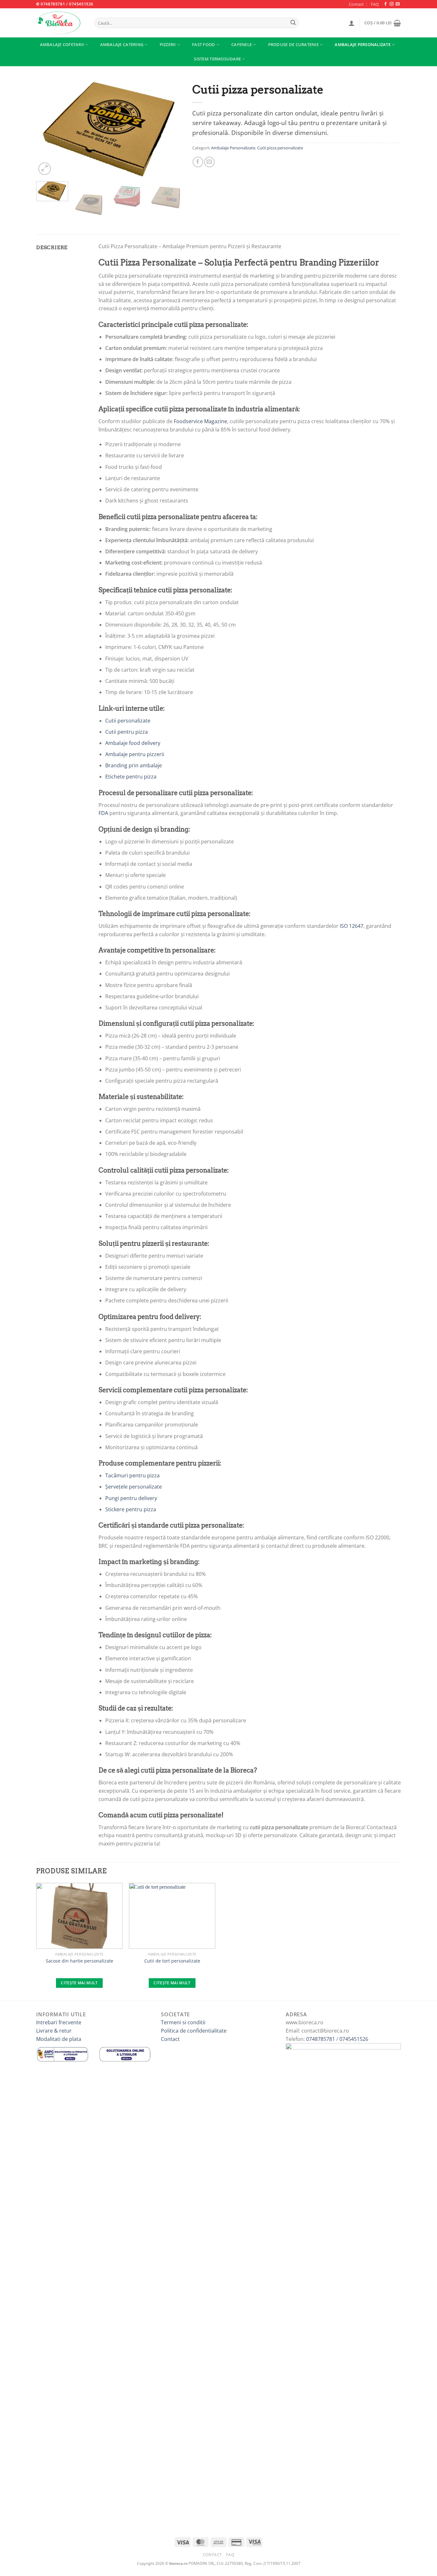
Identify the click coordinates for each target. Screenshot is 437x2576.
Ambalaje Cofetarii (62, 44)
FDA (103, 813)
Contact (356, 4)
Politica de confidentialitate (194, 2031)
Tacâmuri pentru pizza (132, 1475)
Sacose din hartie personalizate (79, 1961)
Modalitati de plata (59, 2039)
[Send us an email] (398, 4)
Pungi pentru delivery (131, 1498)
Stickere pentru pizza (131, 1509)
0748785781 (321, 2039)
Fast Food (203, 44)
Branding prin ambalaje (134, 765)
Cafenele (242, 44)
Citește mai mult (79, 1983)
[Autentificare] (352, 23)
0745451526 (81, 4)
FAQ (375, 4)
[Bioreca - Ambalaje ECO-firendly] (60, 23)
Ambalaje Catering (122, 44)
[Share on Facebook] (198, 162)
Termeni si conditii (183, 2022)
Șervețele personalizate (134, 1487)
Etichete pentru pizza (131, 777)
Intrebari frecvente (59, 2022)
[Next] (171, 128)
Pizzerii (168, 44)
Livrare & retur (54, 2031)
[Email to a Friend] (209, 162)
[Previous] (47, 128)
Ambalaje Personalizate (363, 44)
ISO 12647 (352, 926)
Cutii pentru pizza (127, 732)
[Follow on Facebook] (385, 4)
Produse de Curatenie (293, 44)
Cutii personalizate (128, 721)
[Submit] (293, 23)
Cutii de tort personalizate (172, 1961)
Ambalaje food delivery (133, 743)
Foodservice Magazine (200, 421)
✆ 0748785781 (51, 4)
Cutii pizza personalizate (280, 148)
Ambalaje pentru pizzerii (135, 754)
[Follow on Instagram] (392, 4)
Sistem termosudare (217, 59)
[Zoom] (45, 169)
